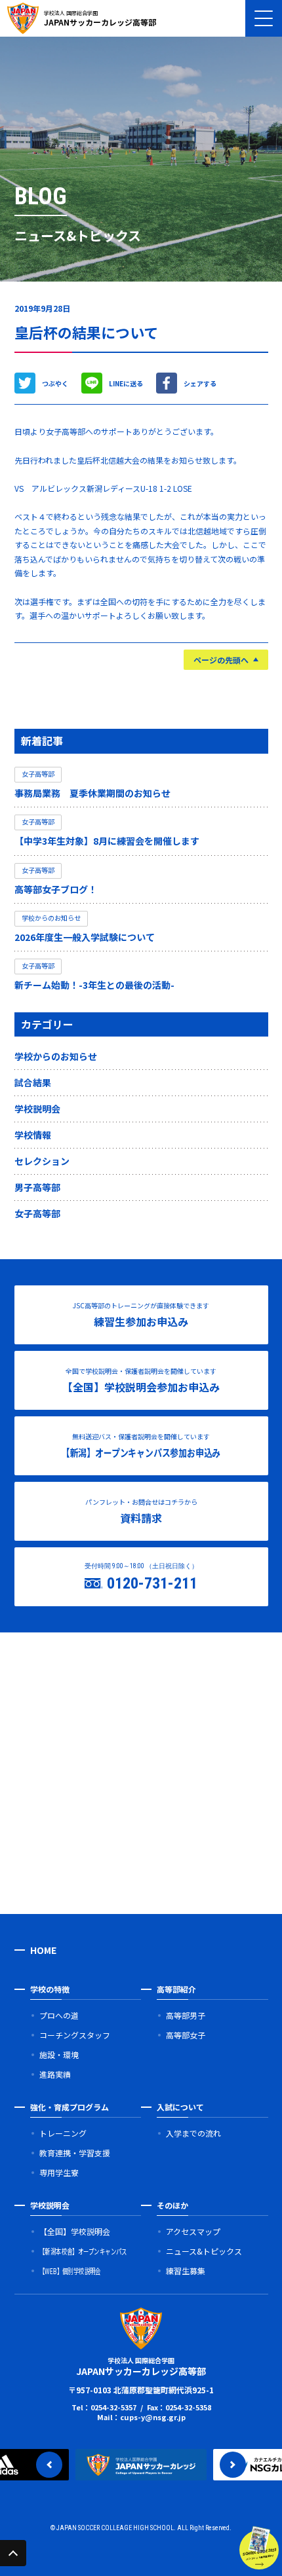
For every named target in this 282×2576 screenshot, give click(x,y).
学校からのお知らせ (56, 1056)
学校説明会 (37, 1109)
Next (233, 2465)
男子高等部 (37, 1187)
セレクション (42, 1161)
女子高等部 (37, 1213)
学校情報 (33, 1135)
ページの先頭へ (221, 660)
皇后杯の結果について (86, 332)
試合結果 (33, 1082)
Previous (49, 2465)
